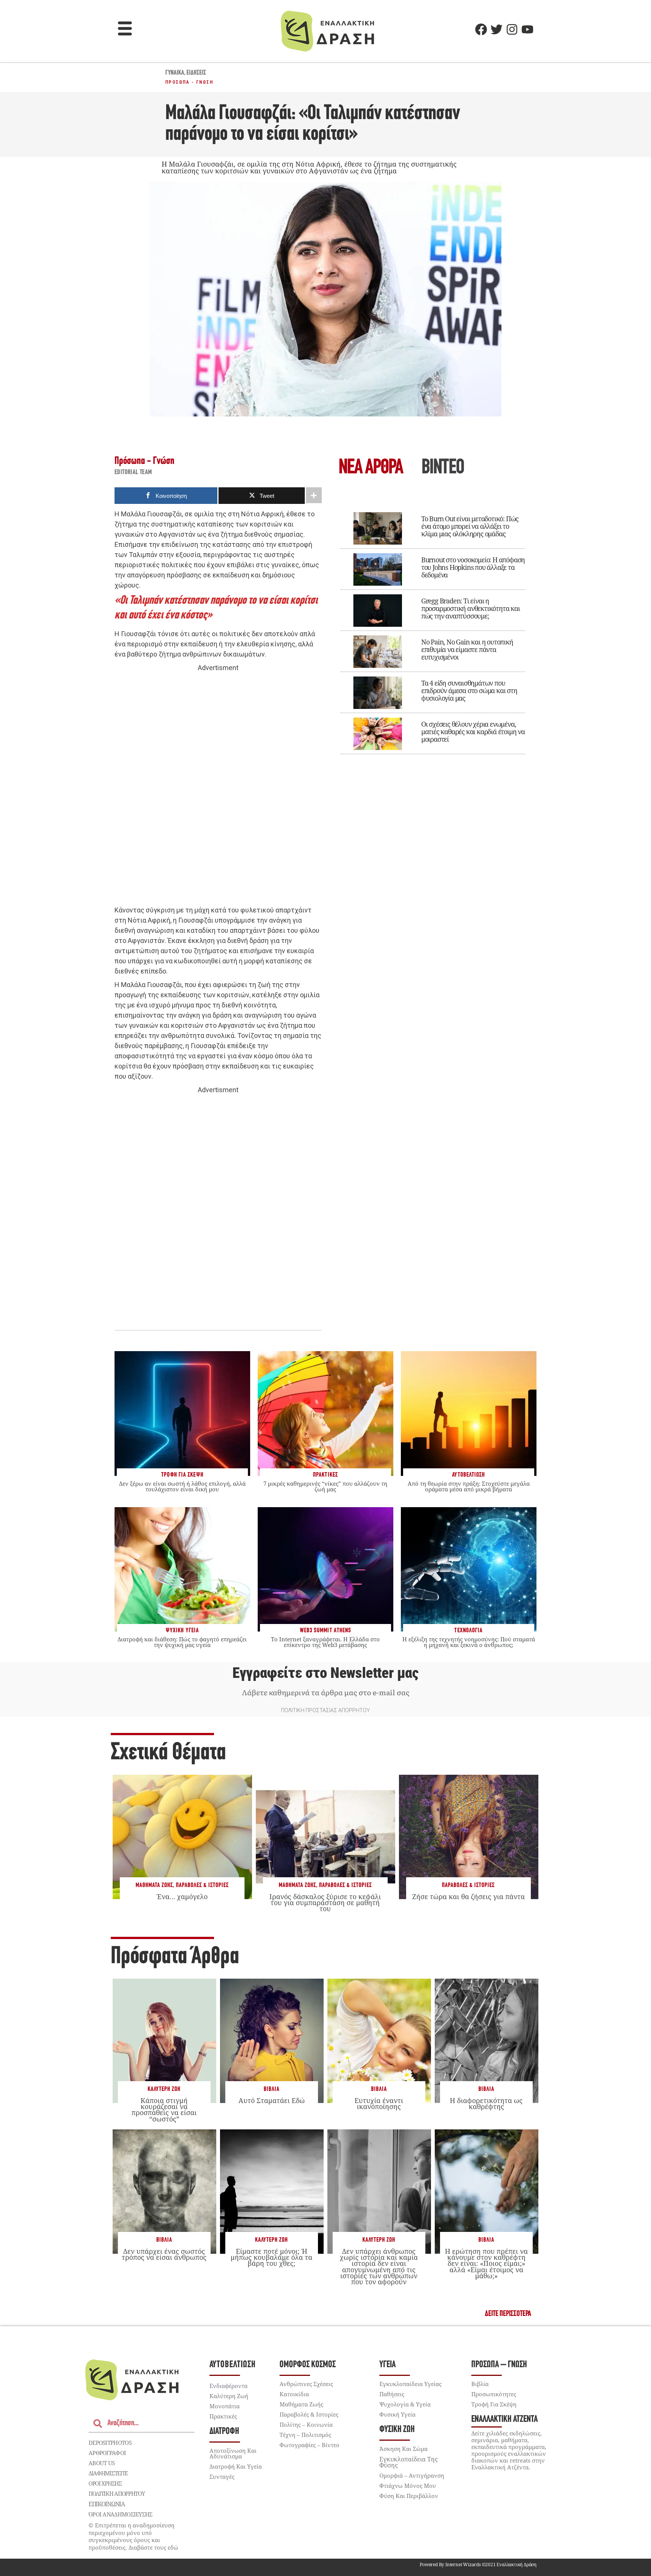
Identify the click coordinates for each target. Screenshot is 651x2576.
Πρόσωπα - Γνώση (189, 82)
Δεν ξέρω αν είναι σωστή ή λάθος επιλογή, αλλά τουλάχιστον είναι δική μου (182, 1486)
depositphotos (110, 2443)
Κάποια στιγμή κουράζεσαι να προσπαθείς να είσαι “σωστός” (164, 2110)
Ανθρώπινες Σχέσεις (306, 2384)
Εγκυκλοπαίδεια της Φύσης (409, 2462)
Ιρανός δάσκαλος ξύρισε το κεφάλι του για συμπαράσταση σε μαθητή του (325, 1903)
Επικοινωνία (107, 2504)
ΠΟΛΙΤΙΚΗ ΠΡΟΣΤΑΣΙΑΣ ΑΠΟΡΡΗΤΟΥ (325, 1710)
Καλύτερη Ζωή (164, 2089)
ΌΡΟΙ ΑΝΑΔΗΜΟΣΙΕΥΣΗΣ (121, 2514)
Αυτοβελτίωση (233, 2365)
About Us (102, 2463)
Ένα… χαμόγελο (182, 1896)
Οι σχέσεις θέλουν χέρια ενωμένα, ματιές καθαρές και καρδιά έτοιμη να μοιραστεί (473, 732)
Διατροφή (224, 2431)
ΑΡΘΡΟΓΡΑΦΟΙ (107, 2453)
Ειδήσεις (196, 73)
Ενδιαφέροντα (228, 2386)
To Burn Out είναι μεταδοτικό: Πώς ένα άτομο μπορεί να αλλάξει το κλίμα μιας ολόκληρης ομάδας (470, 526)
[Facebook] (481, 29)
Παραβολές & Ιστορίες (202, 1885)
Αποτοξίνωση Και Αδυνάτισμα (233, 2453)
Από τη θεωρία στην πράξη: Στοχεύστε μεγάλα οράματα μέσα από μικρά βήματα (469, 1486)
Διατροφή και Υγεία (236, 2466)
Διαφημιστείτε (108, 2473)
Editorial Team (133, 473)
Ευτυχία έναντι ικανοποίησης (379, 2103)
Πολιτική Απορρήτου (117, 2493)
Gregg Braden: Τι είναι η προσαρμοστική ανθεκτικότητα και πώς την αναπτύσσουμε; (471, 608)
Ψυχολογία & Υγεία (405, 2404)
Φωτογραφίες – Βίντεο (309, 2445)
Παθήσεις (392, 2394)
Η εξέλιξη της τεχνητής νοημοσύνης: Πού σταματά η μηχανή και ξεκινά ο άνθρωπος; (469, 1642)
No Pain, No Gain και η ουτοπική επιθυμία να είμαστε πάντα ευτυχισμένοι (467, 649)
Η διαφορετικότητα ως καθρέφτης (486, 2103)
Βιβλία (272, 2089)
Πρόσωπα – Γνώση (499, 2365)
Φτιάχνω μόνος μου (408, 2486)
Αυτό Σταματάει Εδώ (272, 2100)
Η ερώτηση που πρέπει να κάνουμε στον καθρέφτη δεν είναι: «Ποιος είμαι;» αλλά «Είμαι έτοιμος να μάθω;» (486, 2263)
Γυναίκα (175, 73)
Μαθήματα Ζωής (154, 1885)
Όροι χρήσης (105, 2483)
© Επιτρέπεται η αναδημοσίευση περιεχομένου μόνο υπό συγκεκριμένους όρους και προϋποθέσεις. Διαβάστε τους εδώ (133, 2536)
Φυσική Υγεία (397, 2414)
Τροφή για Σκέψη (494, 2404)
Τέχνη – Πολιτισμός (305, 2435)
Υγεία (387, 2365)
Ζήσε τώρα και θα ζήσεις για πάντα (468, 1896)
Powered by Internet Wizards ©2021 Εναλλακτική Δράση (478, 2565)
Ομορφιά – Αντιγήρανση (412, 2475)
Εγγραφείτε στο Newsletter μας (325, 1673)
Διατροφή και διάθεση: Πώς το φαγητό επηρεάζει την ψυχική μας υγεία (182, 1642)
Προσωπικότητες (494, 2394)
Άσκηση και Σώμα (403, 2449)
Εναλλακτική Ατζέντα (504, 2419)
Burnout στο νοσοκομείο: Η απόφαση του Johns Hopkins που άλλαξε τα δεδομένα (473, 567)
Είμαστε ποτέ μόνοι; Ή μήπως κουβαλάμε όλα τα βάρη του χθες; (271, 2257)
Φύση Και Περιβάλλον (409, 2496)
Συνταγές (222, 2477)
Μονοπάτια (225, 2406)
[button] (125, 29)
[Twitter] (497, 29)
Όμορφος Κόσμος (308, 2365)
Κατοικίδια (294, 2394)
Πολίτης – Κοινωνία (306, 2424)
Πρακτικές (223, 2416)
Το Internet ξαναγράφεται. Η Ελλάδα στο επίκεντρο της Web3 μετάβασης (325, 1642)
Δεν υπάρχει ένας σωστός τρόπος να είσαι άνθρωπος (164, 2254)
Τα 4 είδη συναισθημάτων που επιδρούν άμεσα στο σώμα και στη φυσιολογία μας (469, 690)
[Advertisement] (218, 789)
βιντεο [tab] (443, 468)
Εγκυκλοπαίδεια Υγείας (410, 2384)
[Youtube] (527, 29)
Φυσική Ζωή (397, 2430)
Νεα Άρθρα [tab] (371, 468)
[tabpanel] (433, 628)
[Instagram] (512, 29)
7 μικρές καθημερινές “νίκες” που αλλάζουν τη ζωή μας (325, 1486)
